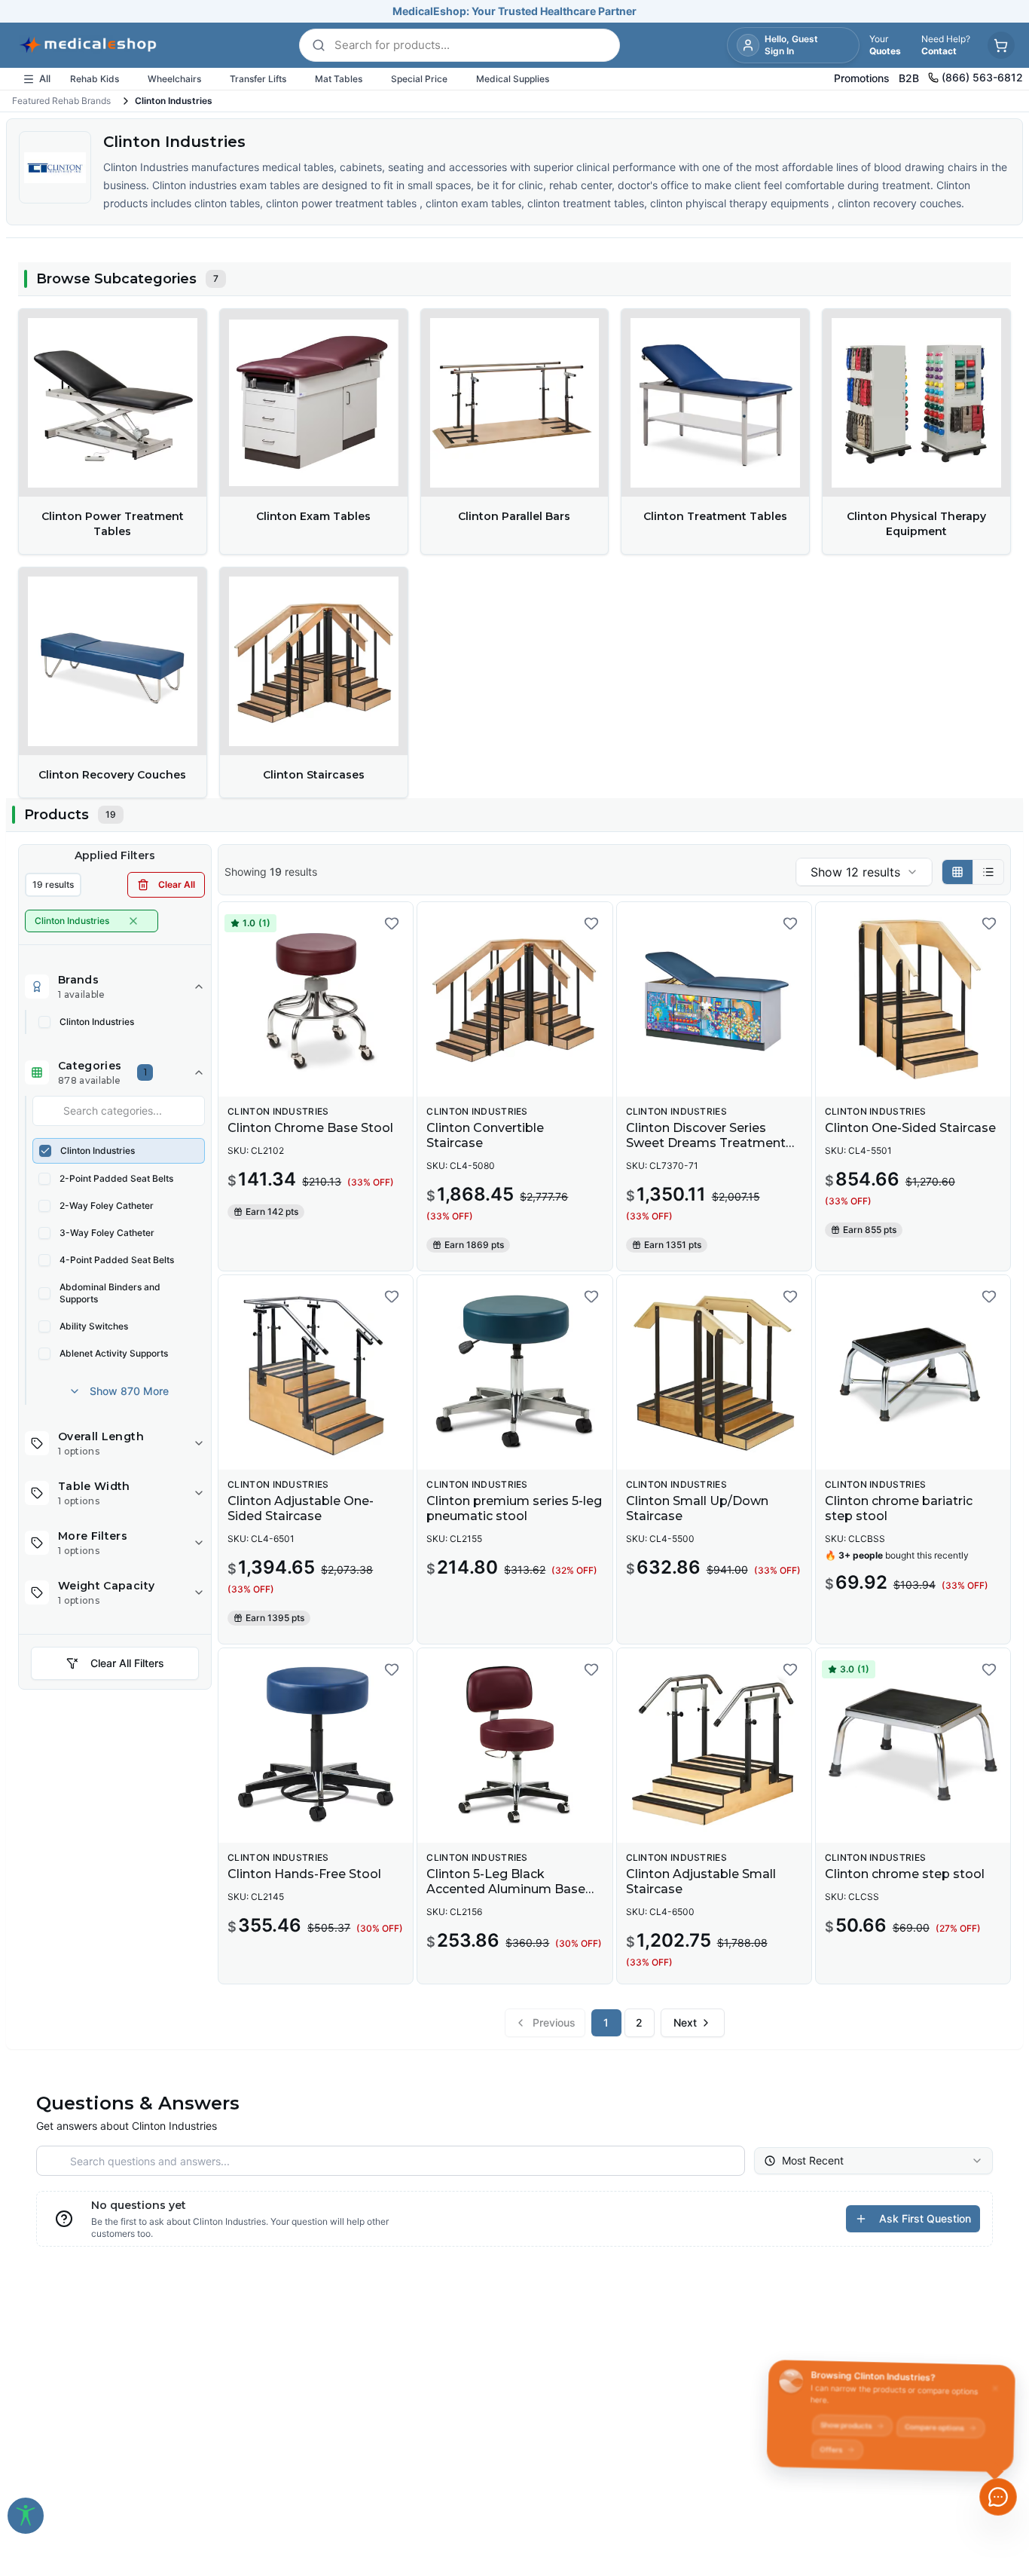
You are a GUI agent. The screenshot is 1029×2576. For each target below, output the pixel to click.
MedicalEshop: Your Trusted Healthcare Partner (514, 11)
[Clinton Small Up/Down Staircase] (714, 1372)
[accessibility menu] (26, 2516)
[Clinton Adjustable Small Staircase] (714, 1745)
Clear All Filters (127, 1663)
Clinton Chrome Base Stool (310, 1128)
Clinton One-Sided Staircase (910, 1128)
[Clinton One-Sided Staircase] (913, 999)
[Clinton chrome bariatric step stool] (913, 1372)
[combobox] (864, 872)
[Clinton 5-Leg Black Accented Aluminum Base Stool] (514, 1745)
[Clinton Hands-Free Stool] (316, 1745)
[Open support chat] (998, 2497)
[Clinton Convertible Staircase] (514, 999)
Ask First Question (925, 2218)
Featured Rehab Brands (61, 101)
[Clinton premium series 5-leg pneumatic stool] (514, 1372)
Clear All (177, 884)
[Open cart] (1001, 45)
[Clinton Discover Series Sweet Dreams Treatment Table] (714, 999)
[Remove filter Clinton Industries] (133, 921)
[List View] (988, 872)
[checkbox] (44, 1022)
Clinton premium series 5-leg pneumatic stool (514, 1508)
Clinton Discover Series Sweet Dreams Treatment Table (706, 1143)
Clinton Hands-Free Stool (304, 1874)
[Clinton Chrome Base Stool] (316, 999)
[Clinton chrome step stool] (913, 1745)
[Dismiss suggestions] (997, 2381)
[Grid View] (958, 872)
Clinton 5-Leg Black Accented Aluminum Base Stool (506, 1889)
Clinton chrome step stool (905, 1874)
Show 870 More (129, 1391)
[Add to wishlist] (392, 923)
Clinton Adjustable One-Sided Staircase (301, 1508)
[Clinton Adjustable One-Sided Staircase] (316, 1372)
